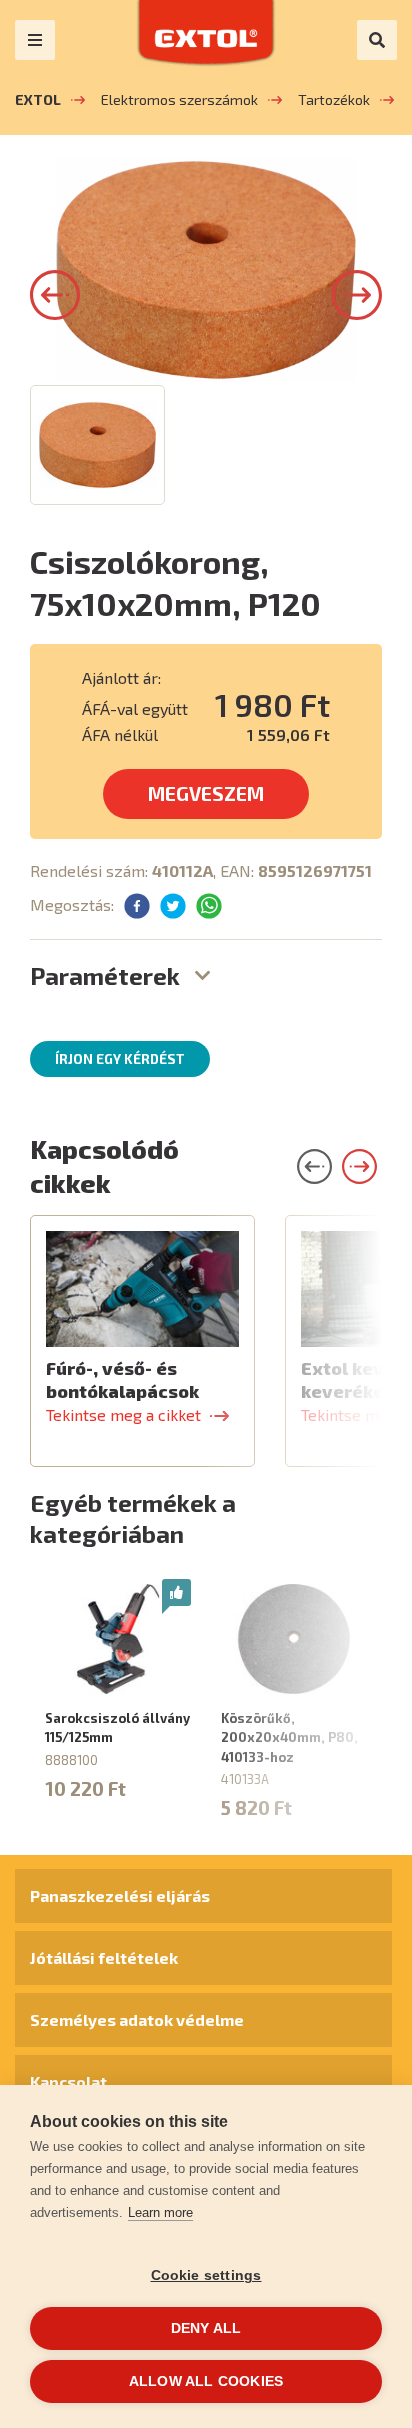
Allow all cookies (206, 2381)
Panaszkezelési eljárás (120, 1895)
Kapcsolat (68, 2081)
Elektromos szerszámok (179, 99)
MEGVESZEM (206, 793)
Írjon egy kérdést (120, 1059)
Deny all (206, 2328)
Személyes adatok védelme (137, 2019)
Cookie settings (206, 2275)
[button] (55, 295)
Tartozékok (334, 99)
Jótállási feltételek (104, 1957)
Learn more (160, 2212)
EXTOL (38, 99)
